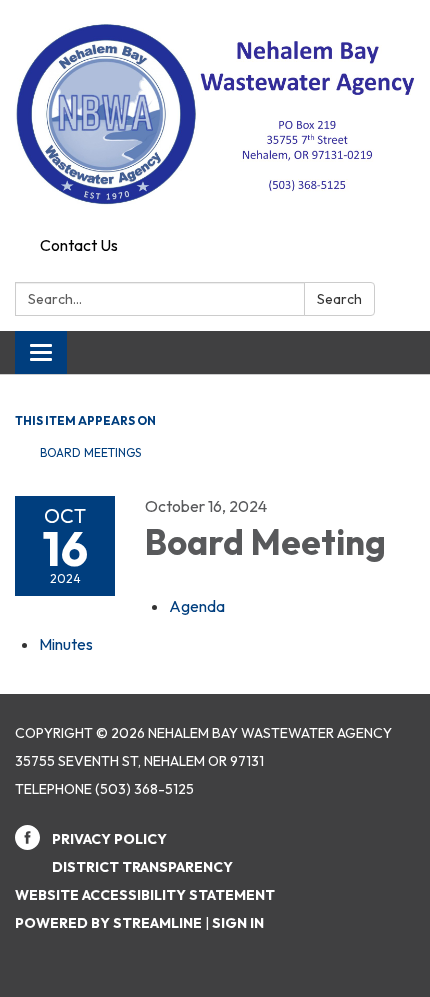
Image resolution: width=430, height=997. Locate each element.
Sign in (238, 923)
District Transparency (142, 867)
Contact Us (79, 245)
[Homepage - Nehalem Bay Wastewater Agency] (215, 114)
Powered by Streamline (108, 923)
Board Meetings (90, 452)
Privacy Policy (109, 839)
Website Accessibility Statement (145, 895)
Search (339, 299)
